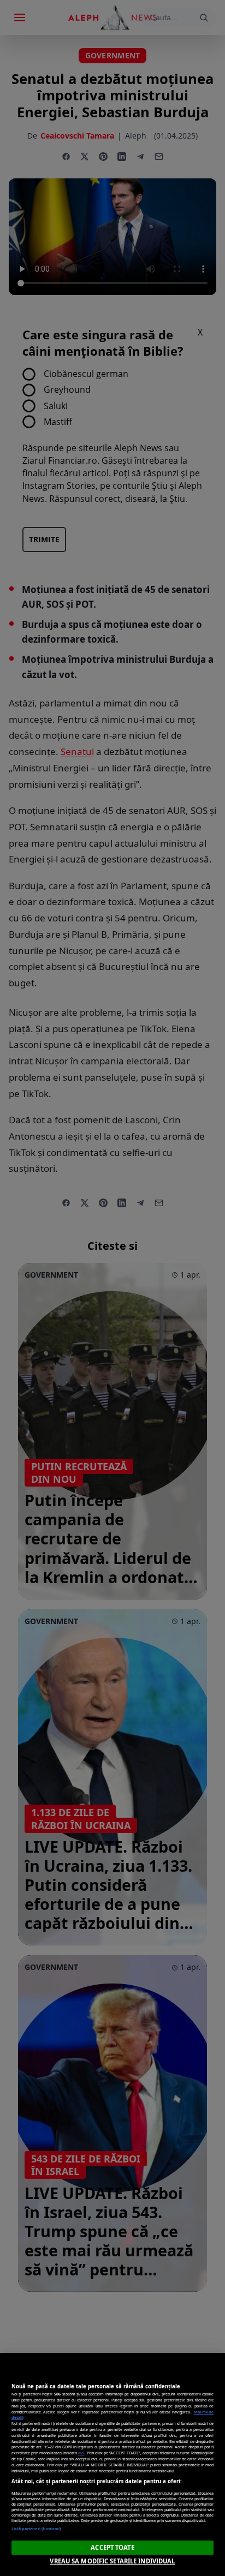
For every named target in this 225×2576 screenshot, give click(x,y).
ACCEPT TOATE (112, 2547)
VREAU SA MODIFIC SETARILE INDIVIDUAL (112, 2561)
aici (81, 2453)
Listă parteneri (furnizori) (36, 2529)
